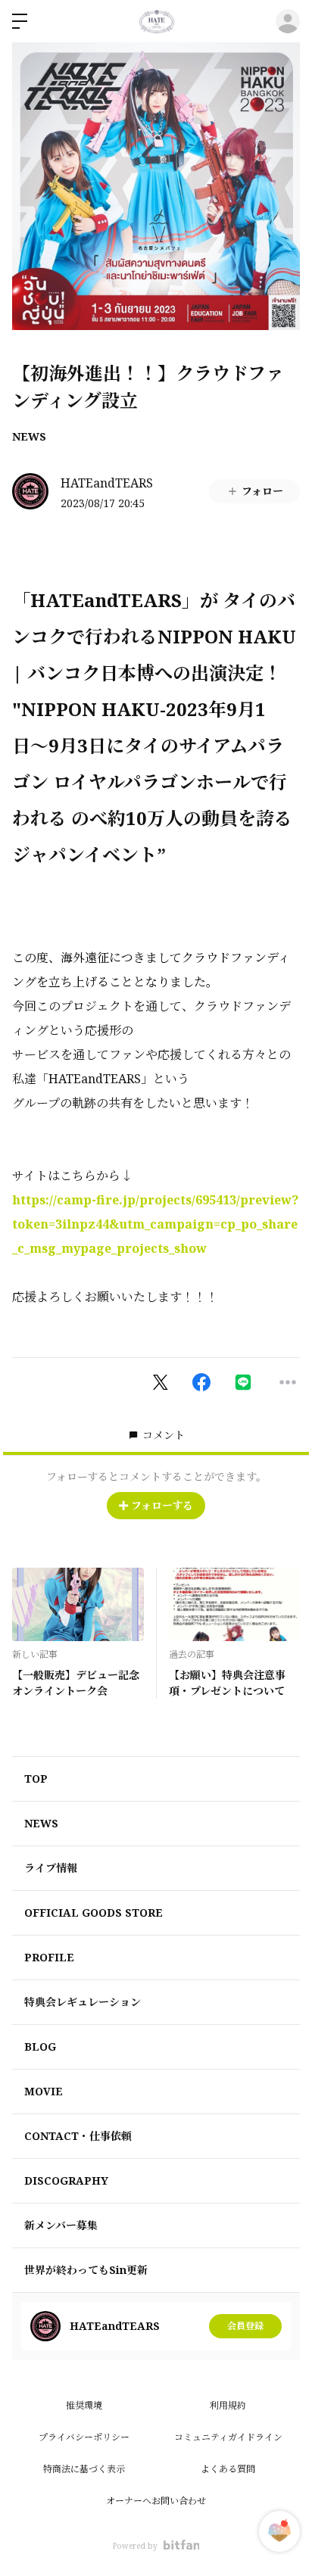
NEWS (29, 436)
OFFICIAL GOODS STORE (94, 1913)
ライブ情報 (51, 1868)
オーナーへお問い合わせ (156, 2501)
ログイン (288, 21)
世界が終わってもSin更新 (86, 2270)
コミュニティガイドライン (228, 2437)
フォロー (262, 491)
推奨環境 (84, 2405)
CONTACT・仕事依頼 (78, 2136)
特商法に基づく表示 (84, 2469)
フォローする (162, 1505)
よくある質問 (228, 2469)
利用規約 (228, 2405)
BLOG (40, 2046)
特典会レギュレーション (83, 2002)
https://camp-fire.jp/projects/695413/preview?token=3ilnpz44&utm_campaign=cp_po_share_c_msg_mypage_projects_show (155, 1224)
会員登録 (245, 2326)
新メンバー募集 (61, 2225)
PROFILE (49, 1957)
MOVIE (44, 2091)
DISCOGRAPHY (66, 2180)
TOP (36, 1779)
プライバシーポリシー (84, 2437)
